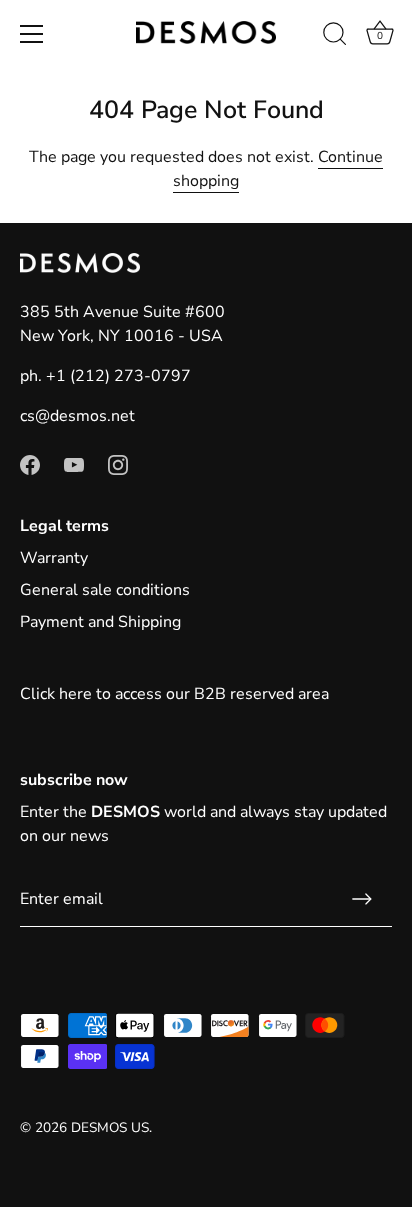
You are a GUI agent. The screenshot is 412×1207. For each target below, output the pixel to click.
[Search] (335, 37)
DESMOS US (110, 1127)
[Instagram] (118, 464)
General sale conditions (105, 590)
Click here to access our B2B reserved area (174, 694)
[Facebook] (30, 464)
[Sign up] (362, 899)
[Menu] (32, 34)
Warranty (54, 558)
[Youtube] (74, 464)
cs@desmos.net (77, 416)
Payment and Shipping (100, 622)
